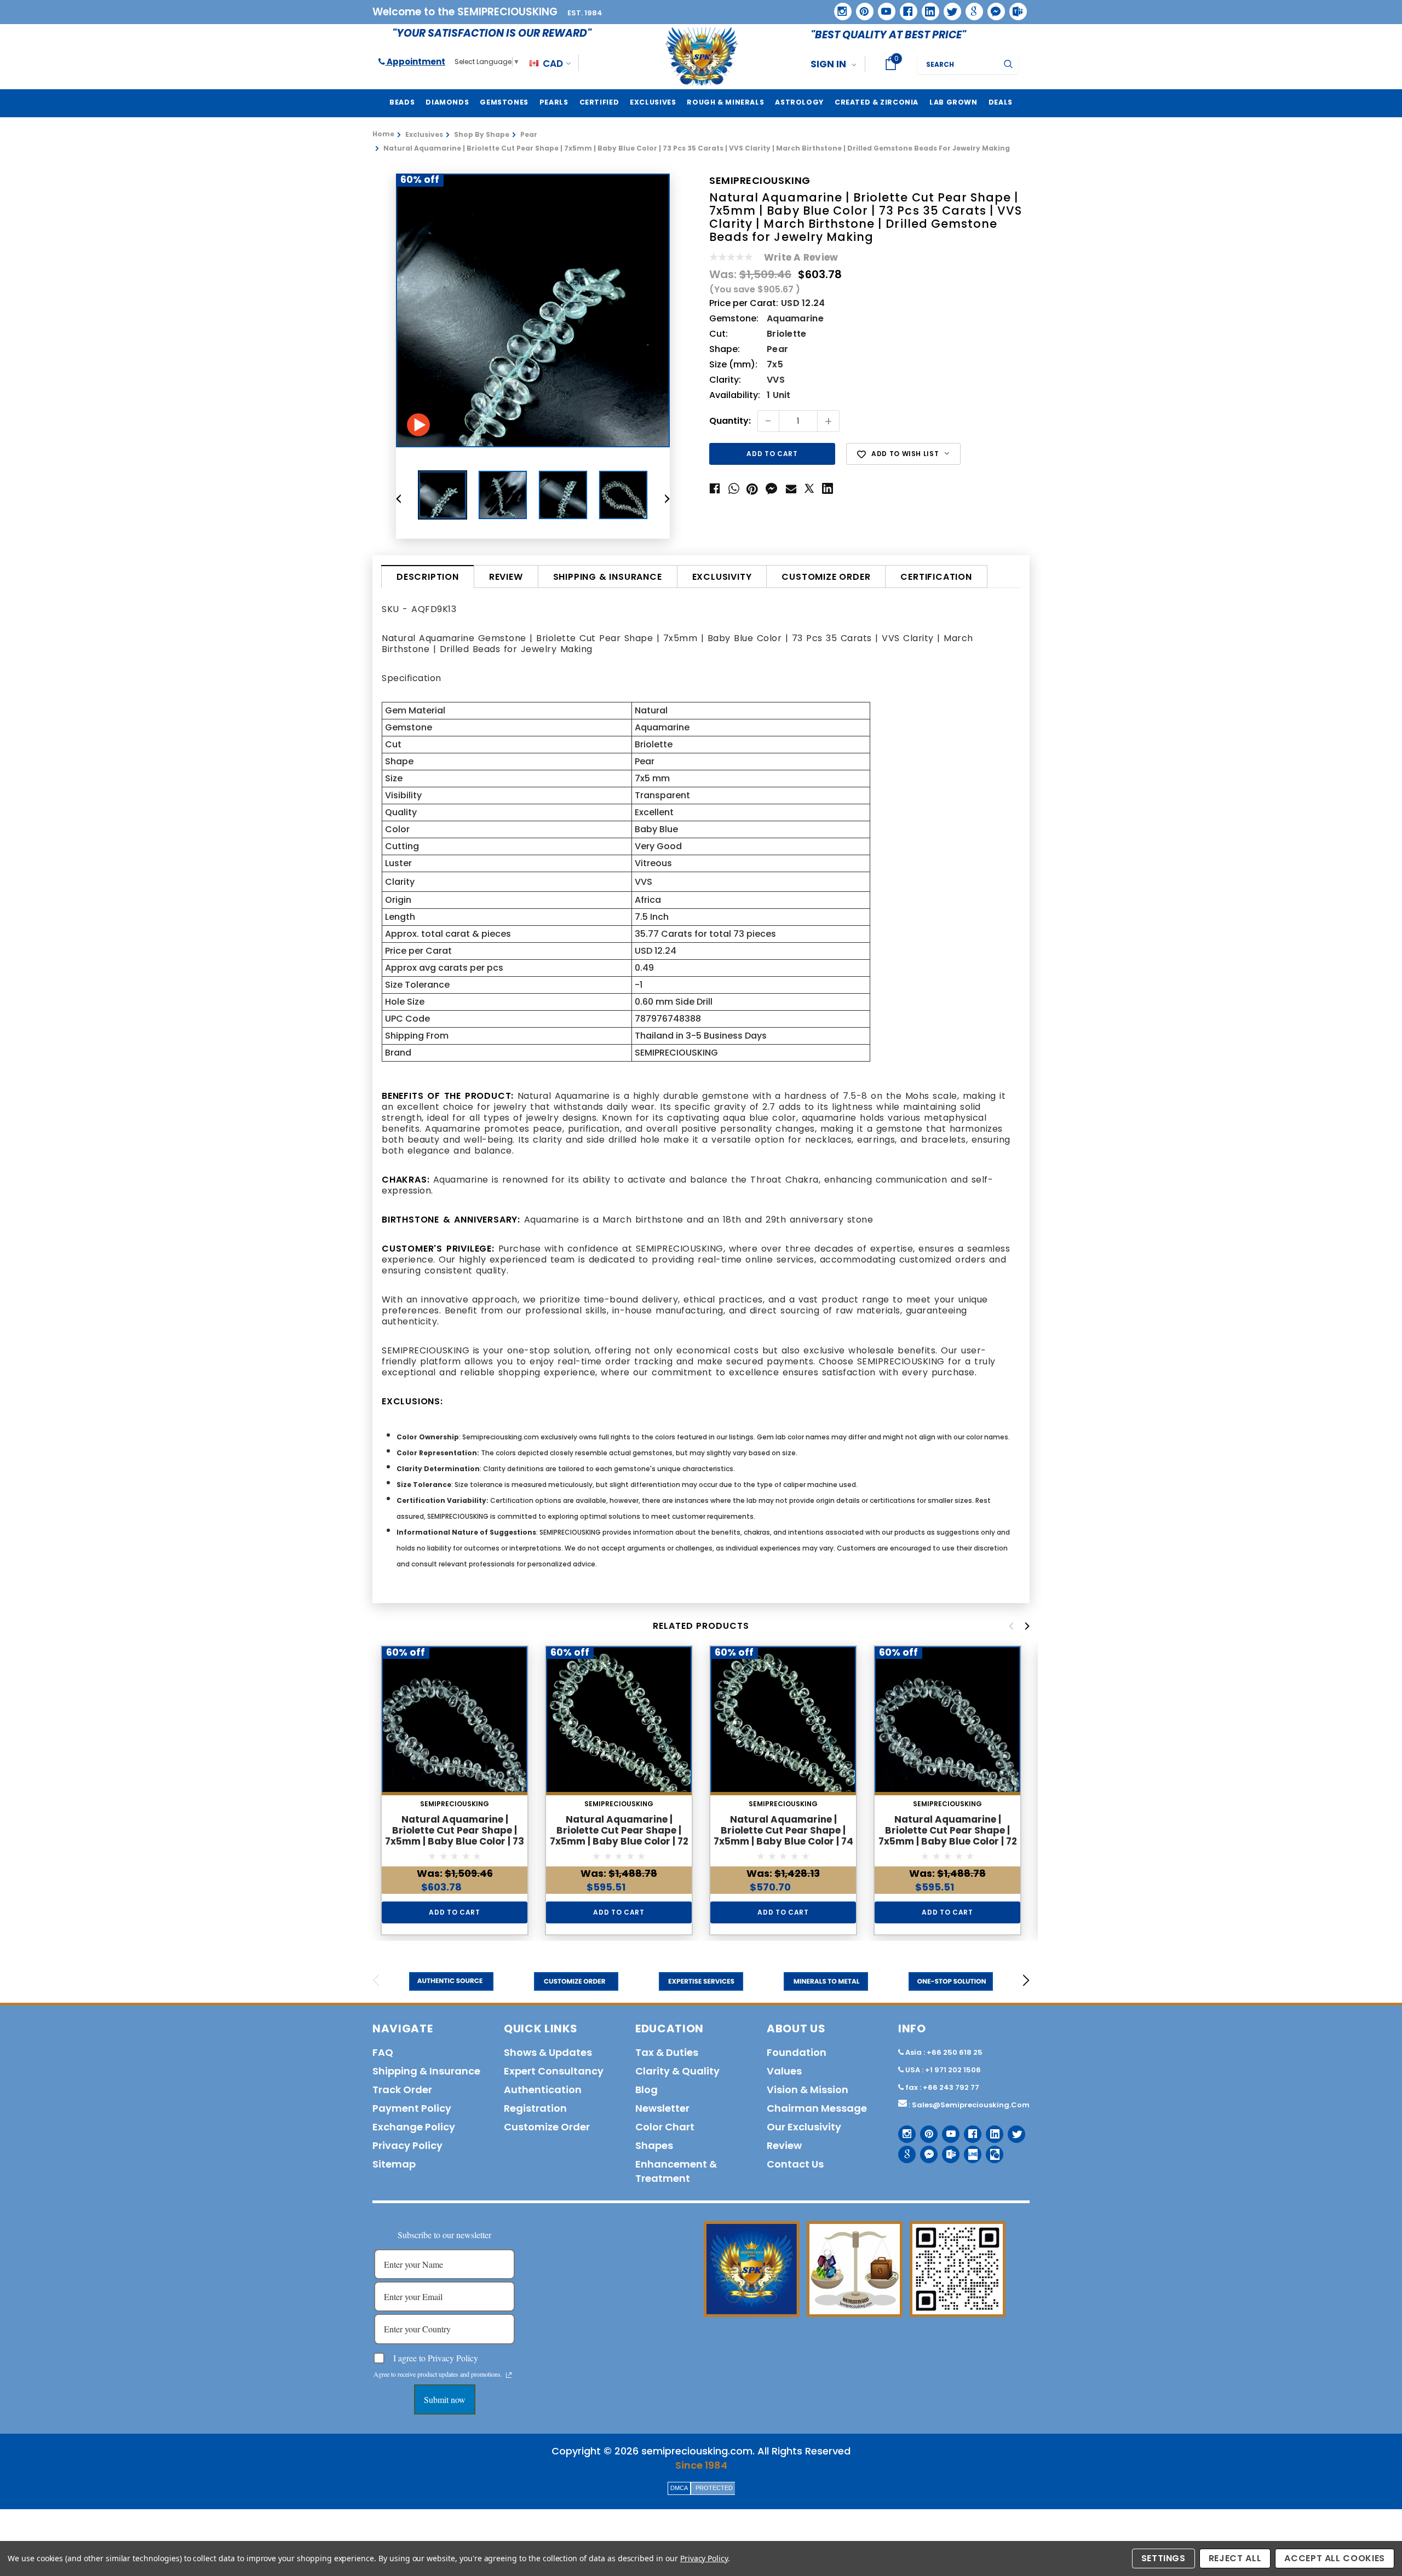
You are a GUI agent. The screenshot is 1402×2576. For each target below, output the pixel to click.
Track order (402, 2090)
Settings (1163, 2558)
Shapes (654, 2145)
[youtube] (883, 8)
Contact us (795, 2164)
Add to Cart (454, 1912)
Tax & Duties (667, 2052)
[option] (533, 310)
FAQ (383, 2052)
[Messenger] (992, 8)
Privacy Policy (704, 2558)
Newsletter (662, 2108)
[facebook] (904, 7)
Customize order (826, 577)
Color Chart (665, 2127)
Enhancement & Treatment (676, 2171)
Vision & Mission (808, 2090)
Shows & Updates (548, 2052)
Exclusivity (722, 577)
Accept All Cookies (1335, 2558)
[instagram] (839, 7)
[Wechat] (990, 2150)
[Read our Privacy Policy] (509, 2375)
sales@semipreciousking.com (971, 2105)
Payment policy (412, 2108)
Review (506, 577)
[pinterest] (861, 8)
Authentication (543, 2090)
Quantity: (730, 421)
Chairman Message (817, 2108)
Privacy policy (407, 2145)
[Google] (970, 8)
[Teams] (1014, 8)
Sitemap (394, 2164)
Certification (936, 577)
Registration (535, 2108)
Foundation (797, 2052)
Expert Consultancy (554, 2071)
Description (428, 577)
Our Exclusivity (804, 2127)
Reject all (1235, 2558)
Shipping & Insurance (608, 577)
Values (784, 2071)
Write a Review (801, 257)
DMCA (679, 2488)
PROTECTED (714, 2488)
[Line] (969, 2150)
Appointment (415, 62)
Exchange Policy (414, 2127)
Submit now (445, 2399)
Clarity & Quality (677, 2071)
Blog (647, 2090)
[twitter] (949, 8)
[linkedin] (927, 8)
